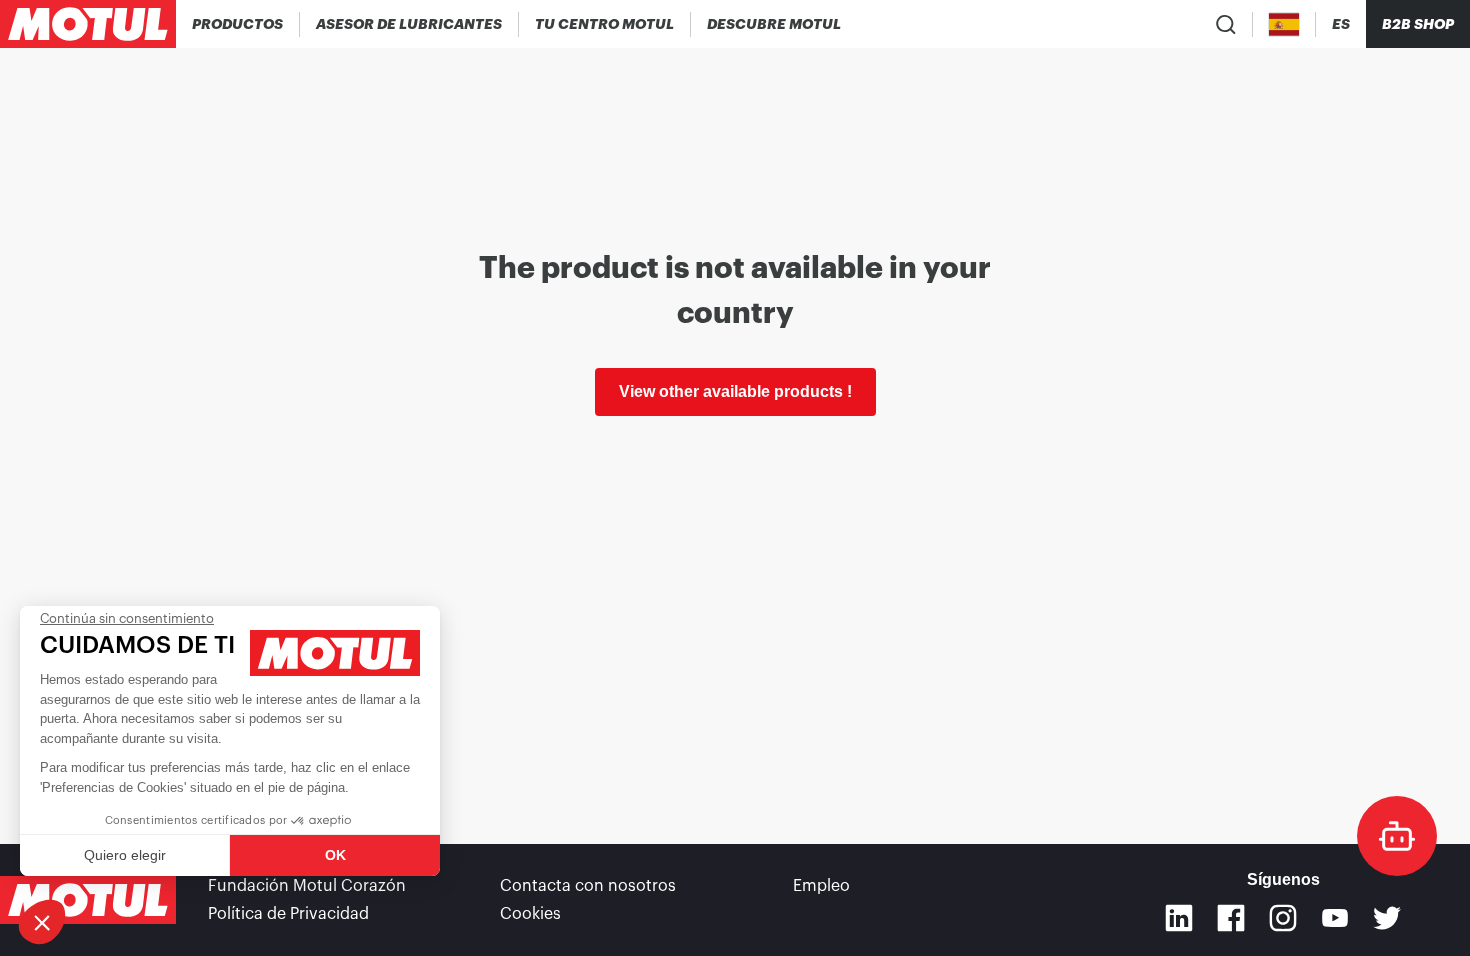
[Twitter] (1387, 918)
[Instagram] (1283, 918)
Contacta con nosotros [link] (588, 886)
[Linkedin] (1179, 918)
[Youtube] (1335, 918)
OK (335, 855)
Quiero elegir (125, 855)
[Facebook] (1231, 918)
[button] (42, 922)
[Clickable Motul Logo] (88, 24)
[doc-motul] (1397, 836)
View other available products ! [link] (735, 391)
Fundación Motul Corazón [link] (307, 886)
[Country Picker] (1284, 24)
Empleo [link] (821, 886)
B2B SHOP (1418, 24)
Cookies (530, 914)
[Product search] (1226, 24)
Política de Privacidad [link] (288, 914)
